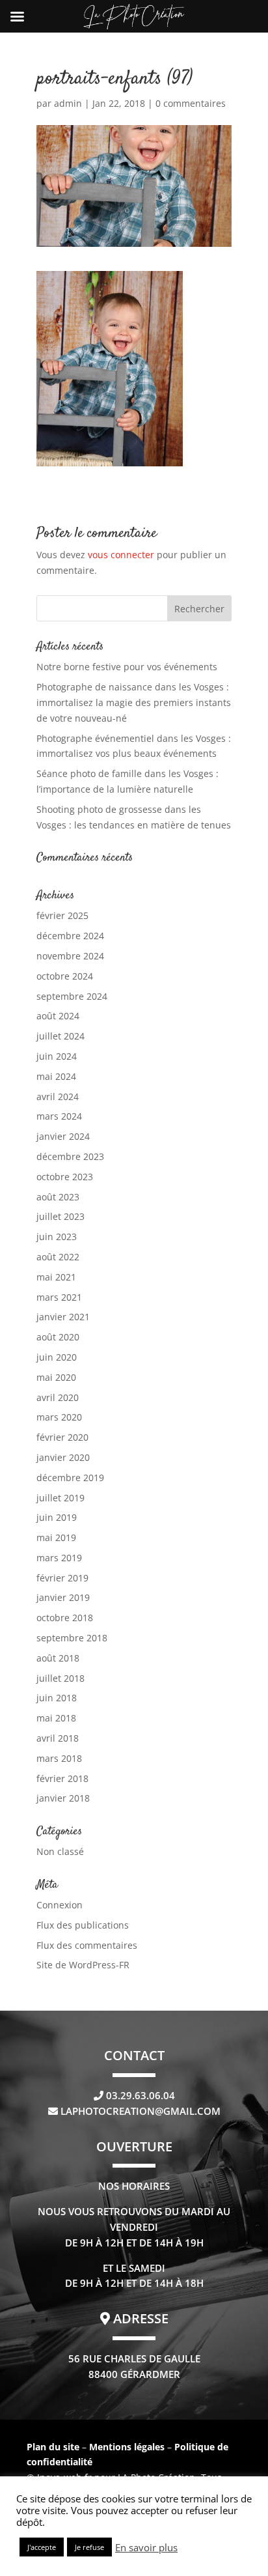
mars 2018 (59, 1758)
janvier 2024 (63, 1136)
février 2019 (62, 1578)
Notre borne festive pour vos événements (127, 667)
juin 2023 (57, 1237)
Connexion (60, 1905)
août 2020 (58, 1337)
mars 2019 (59, 1558)
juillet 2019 (60, 1498)
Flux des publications (83, 1925)
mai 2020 (56, 1377)
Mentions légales (128, 2447)
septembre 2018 (72, 1638)
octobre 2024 (65, 976)
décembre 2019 (70, 1478)
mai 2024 (56, 1076)
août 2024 (58, 1016)
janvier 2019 (63, 1597)
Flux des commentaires (87, 1945)
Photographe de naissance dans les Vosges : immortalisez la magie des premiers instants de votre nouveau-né (134, 702)
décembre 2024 (70, 936)
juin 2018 (57, 1698)
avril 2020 (58, 1397)
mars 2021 (59, 1297)
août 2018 (58, 1658)
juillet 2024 (60, 1036)
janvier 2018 (63, 1798)
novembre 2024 (70, 956)
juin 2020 (57, 1357)
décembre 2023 (70, 1156)
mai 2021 (56, 1277)
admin (68, 103)
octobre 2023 (65, 1177)
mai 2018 (56, 1718)
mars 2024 (59, 1116)
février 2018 (62, 1778)
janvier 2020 (63, 1457)
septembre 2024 (72, 996)
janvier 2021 (63, 1317)
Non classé (60, 1851)
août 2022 (58, 1257)
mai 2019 (56, 1537)
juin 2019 (57, 1517)
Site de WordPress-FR (83, 1965)
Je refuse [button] (89, 2547)
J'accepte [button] (42, 2547)
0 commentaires (191, 103)
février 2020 (62, 1437)
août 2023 (58, 1197)
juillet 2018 (60, 1678)
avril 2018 (58, 1738)
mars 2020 (59, 1417)
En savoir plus (146, 2547)
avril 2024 (58, 1097)
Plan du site (53, 2447)
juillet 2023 (60, 1216)
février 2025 (62, 915)
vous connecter (121, 555)
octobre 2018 (65, 1618)
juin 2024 (57, 1056)
